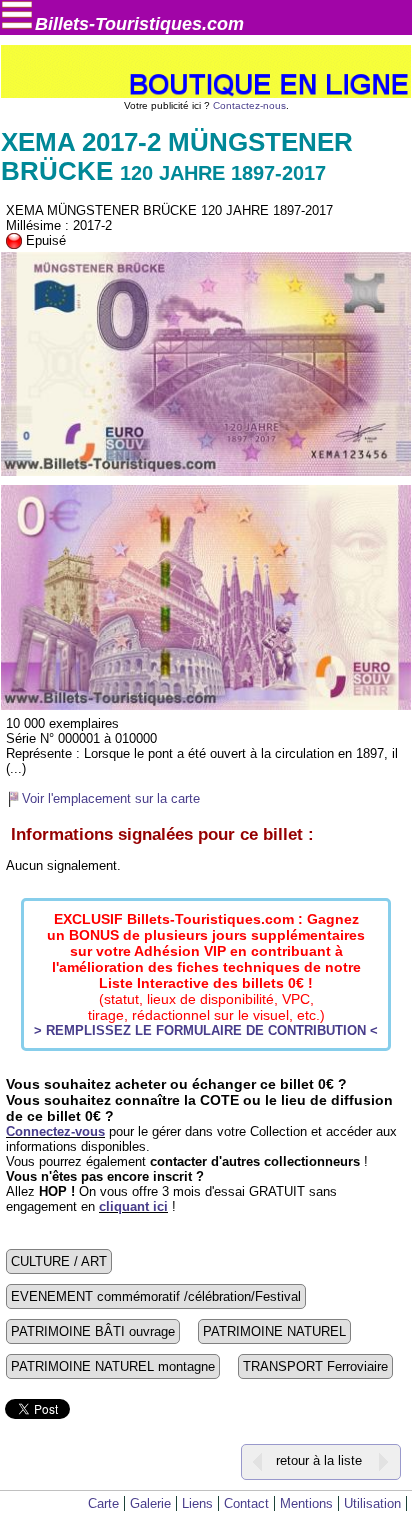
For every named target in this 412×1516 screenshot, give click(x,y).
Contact (246, 1503)
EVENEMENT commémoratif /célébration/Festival (156, 1296)
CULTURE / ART (59, 1261)
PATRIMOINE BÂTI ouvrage (93, 1331)
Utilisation (372, 1503)
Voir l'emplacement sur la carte (111, 798)
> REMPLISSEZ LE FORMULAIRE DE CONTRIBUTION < (206, 1030)
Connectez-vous (55, 1131)
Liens (197, 1503)
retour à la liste (319, 1461)
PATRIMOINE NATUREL (274, 1331)
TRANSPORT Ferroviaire (315, 1366)
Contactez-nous (249, 105)
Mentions (306, 1503)
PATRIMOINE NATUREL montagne (113, 1366)
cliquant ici (133, 1206)
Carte (103, 1503)
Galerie (150, 1503)
